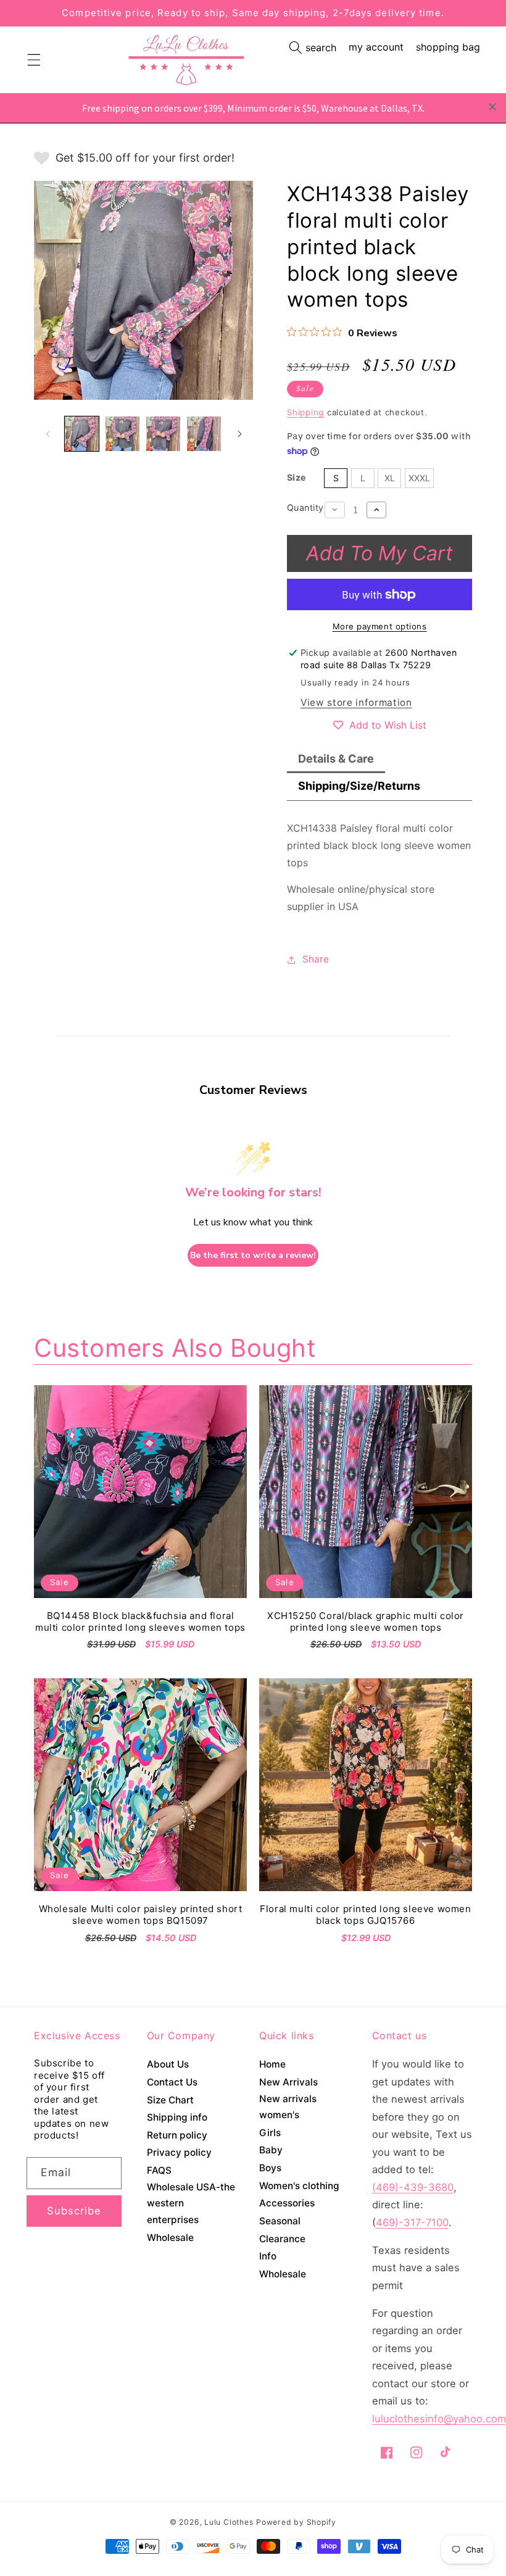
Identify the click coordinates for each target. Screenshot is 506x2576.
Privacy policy (179, 2152)
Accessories (287, 2203)
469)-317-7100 (412, 2222)
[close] (492, 107)
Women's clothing (299, 2186)
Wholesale (170, 2238)
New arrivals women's (288, 2107)
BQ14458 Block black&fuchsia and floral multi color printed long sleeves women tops (140, 1622)
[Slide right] (239, 434)
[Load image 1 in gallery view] (82, 433)
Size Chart (170, 2100)
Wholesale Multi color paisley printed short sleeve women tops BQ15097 (141, 1915)
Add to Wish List (388, 725)
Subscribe (74, 2211)
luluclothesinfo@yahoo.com (439, 2419)
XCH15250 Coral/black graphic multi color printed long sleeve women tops (366, 1622)
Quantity (305, 507)
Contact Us (172, 2082)
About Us (168, 2064)
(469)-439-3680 (413, 2187)
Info (268, 2256)
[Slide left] (48, 434)
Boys (270, 2168)
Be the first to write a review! (253, 1255)
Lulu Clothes (229, 2522)
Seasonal (280, 2221)
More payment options (380, 626)
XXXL (419, 478)
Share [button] (316, 959)
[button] (313, 48)
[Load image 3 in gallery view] (163, 433)
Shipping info (177, 2117)
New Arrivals (288, 2082)
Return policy (177, 2135)
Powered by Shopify (296, 2522)
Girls (270, 2133)
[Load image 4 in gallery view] (204, 433)
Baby (271, 2150)
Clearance (282, 2239)
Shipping (305, 412)
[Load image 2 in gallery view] (122, 433)
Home (272, 2064)
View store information (356, 702)
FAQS (159, 2170)
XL (390, 478)
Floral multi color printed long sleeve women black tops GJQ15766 (365, 1915)
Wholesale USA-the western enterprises (191, 2203)
